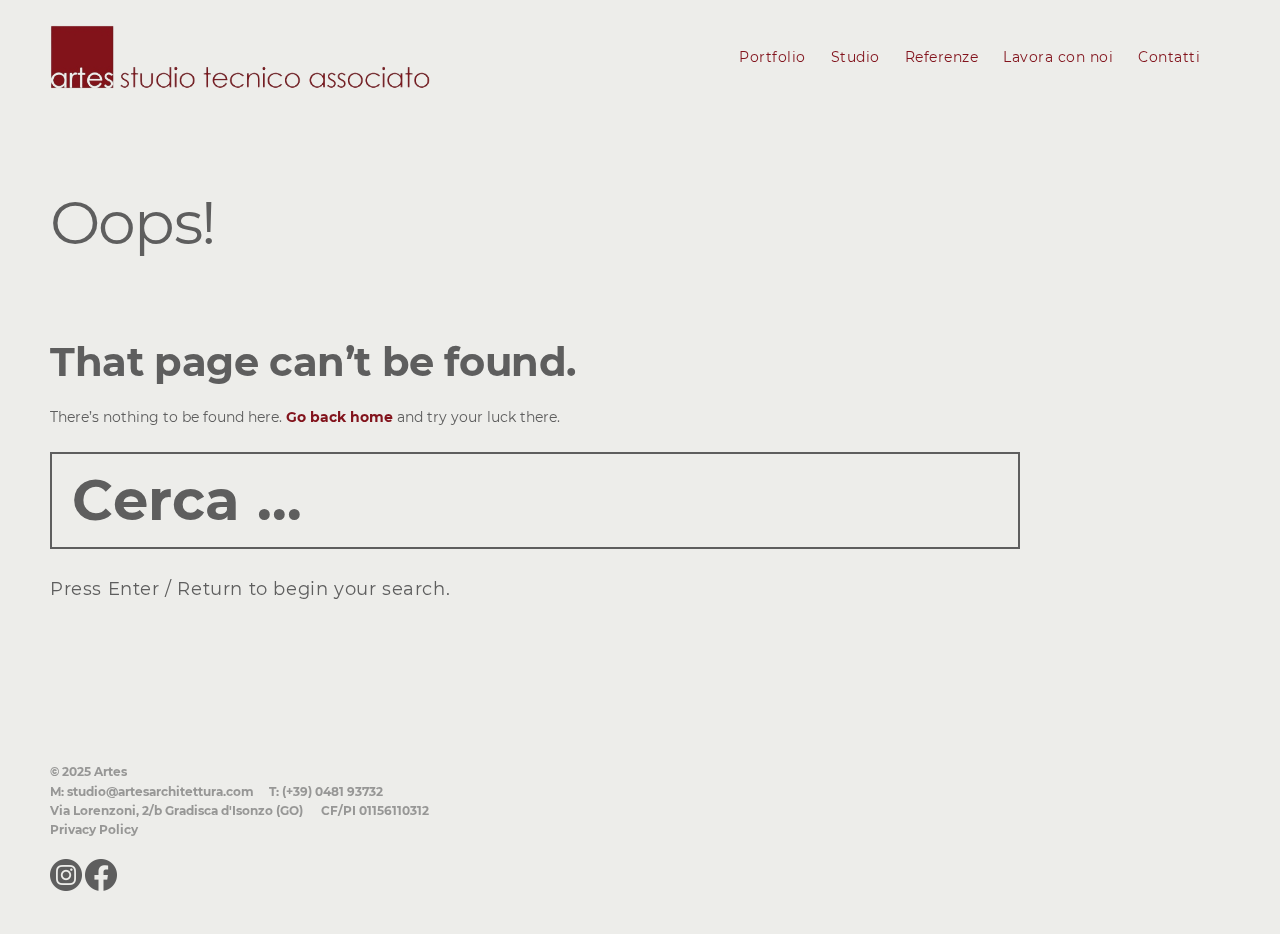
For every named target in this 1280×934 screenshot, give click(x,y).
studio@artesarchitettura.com (160, 791)
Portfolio (772, 57)
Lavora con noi (1058, 57)
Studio (855, 57)
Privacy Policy (94, 829)
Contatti (1169, 57)
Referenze (942, 57)
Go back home (339, 417)
